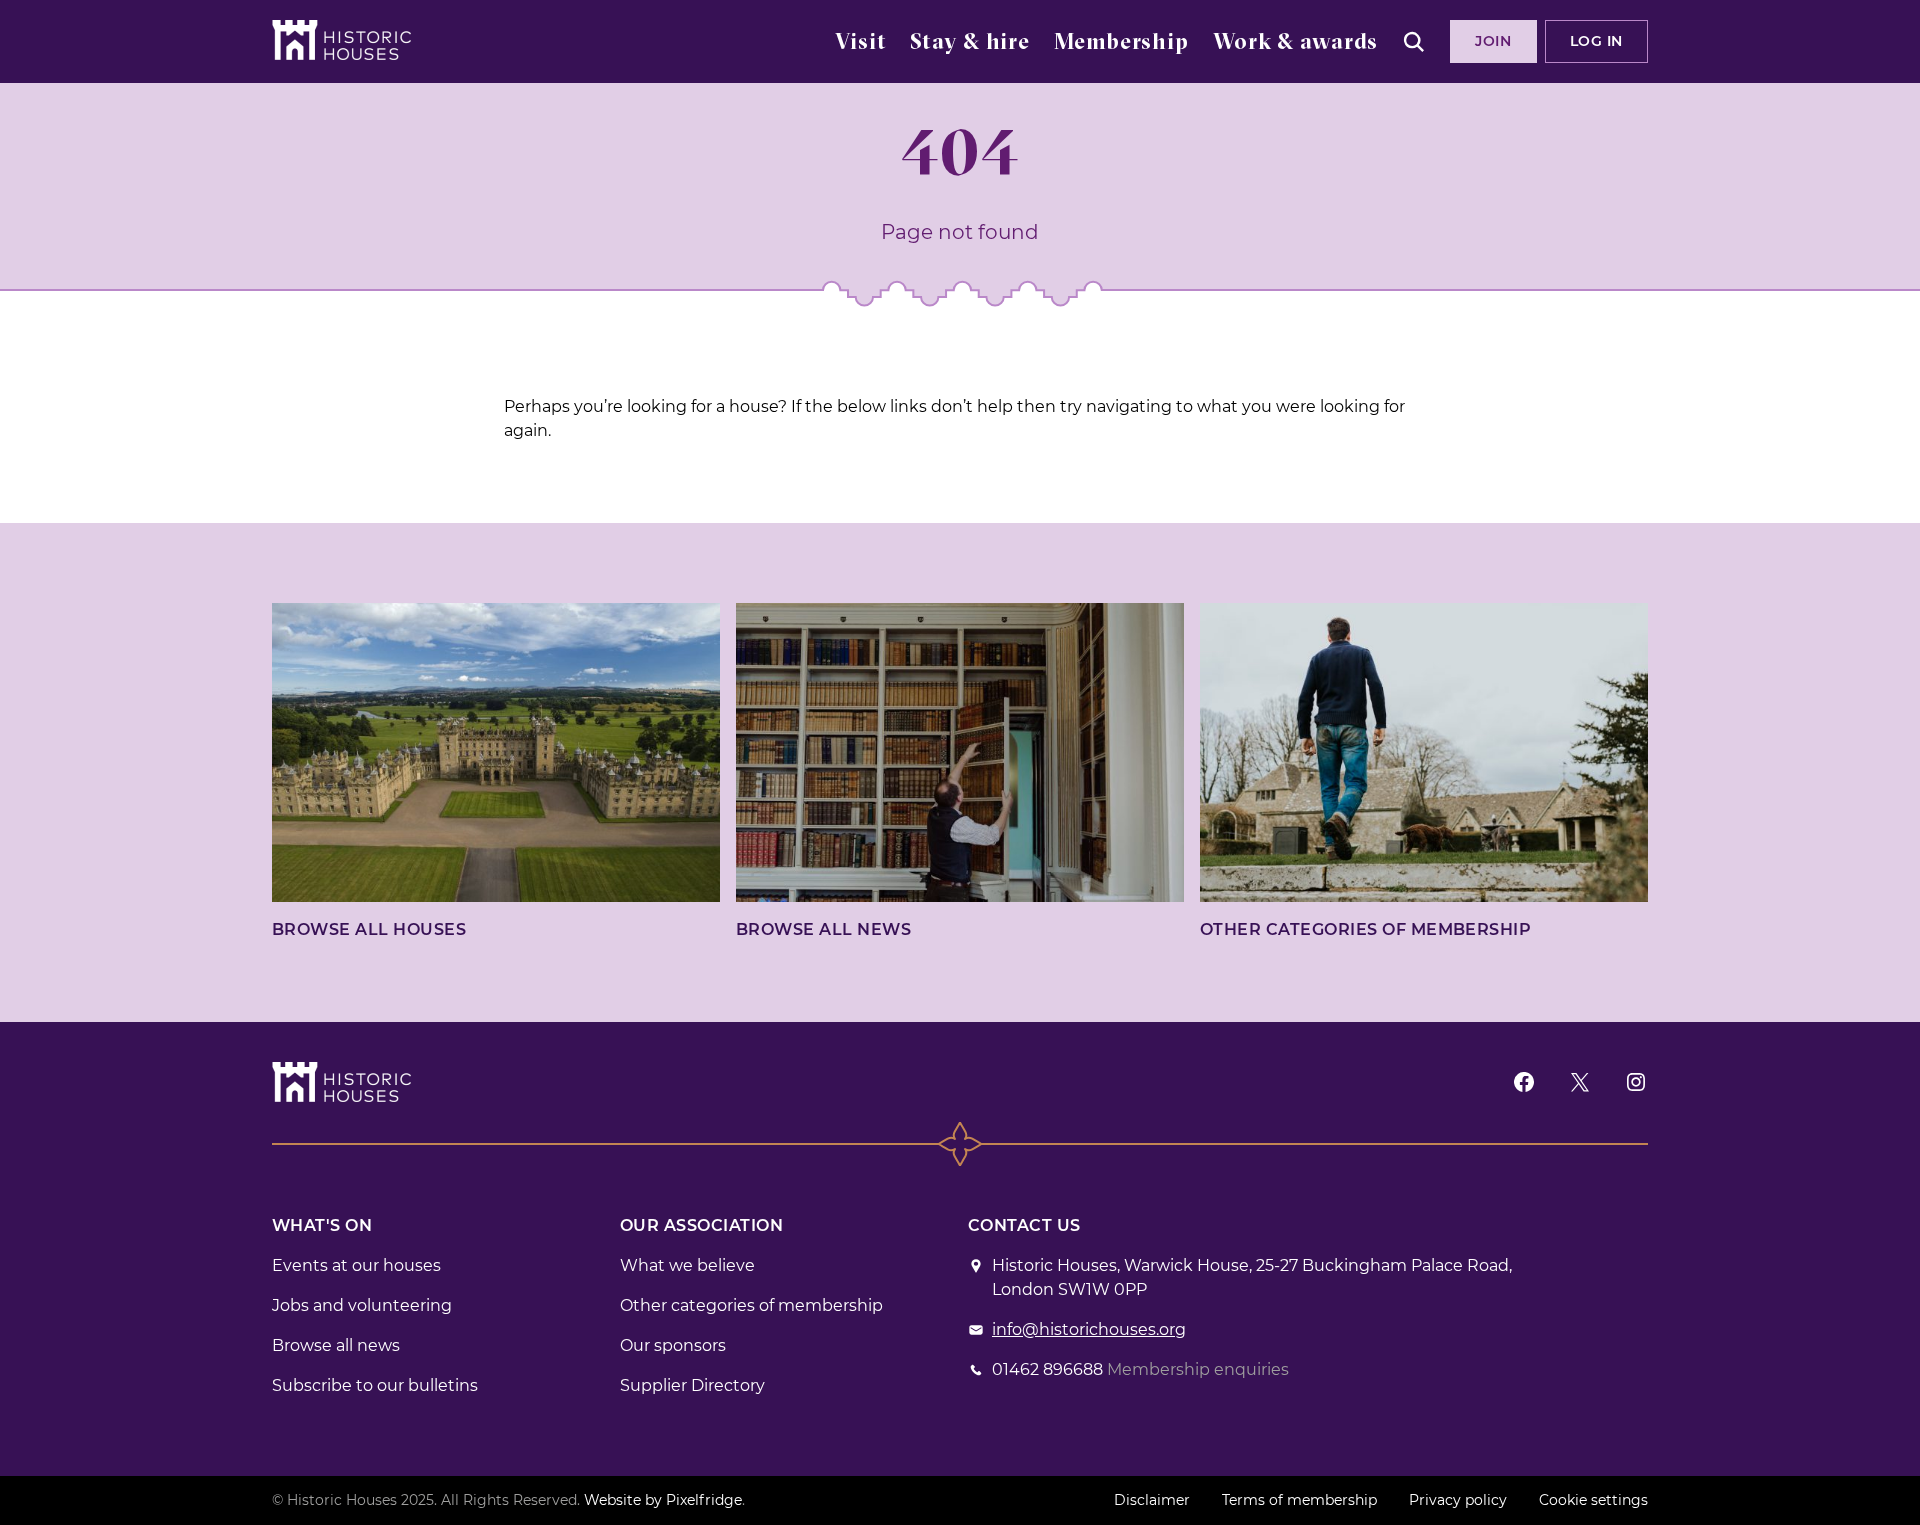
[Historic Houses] (341, 40)
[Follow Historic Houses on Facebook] (1524, 1081)
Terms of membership (1299, 1500)
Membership (1121, 43)
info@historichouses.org (1089, 1329)
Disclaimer (1152, 1500)
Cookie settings (1593, 1500)
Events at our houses (356, 1265)
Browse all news (823, 929)
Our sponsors (673, 1345)
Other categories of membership (1365, 929)
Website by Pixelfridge (663, 1500)
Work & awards (1295, 43)
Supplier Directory (692, 1385)
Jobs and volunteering (362, 1305)
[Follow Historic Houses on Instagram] (1636, 1081)
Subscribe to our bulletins (375, 1385)
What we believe (687, 1265)
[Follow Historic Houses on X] (1580, 1081)
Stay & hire (970, 43)
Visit (860, 43)
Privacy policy (1458, 1500)
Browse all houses (369, 929)
